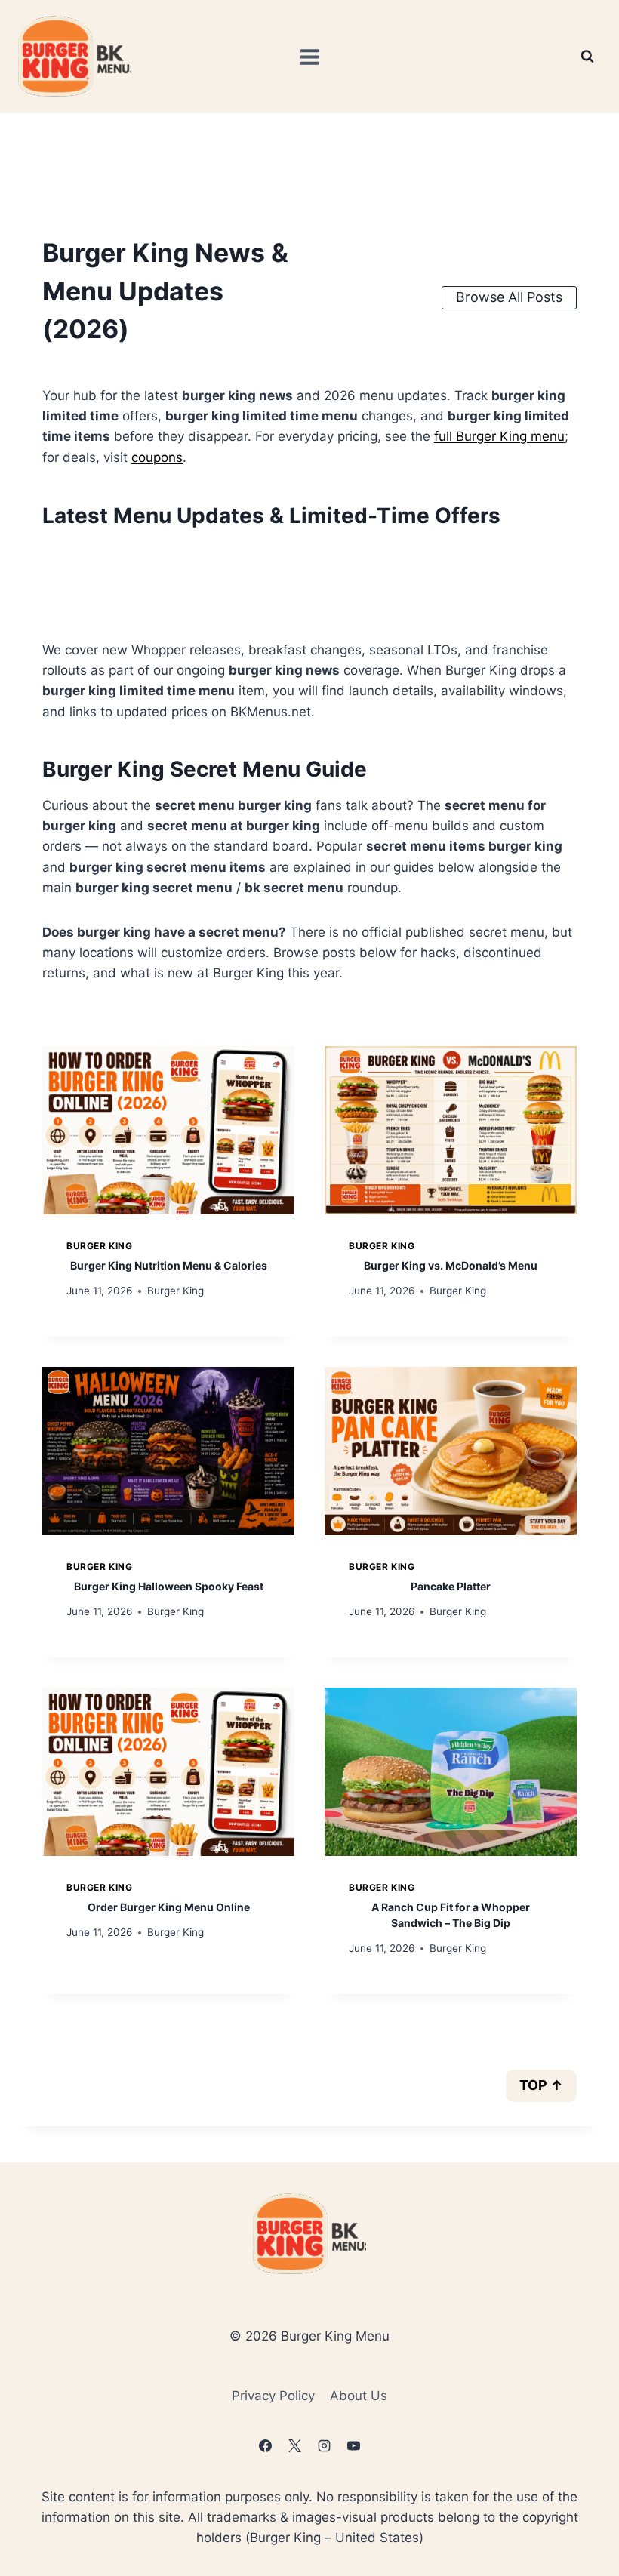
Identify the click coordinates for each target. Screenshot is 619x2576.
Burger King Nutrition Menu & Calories (169, 1265)
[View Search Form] (587, 57)
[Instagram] (325, 2446)
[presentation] (168, 1130)
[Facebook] (265, 2446)
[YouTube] (354, 2446)
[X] (294, 2446)
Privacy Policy (273, 2396)
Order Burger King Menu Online (169, 1907)
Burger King (100, 1246)
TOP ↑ (541, 2085)
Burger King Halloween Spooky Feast (169, 1586)
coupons (157, 457)
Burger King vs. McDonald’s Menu (451, 1265)
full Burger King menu (499, 436)
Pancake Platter (451, 1586)
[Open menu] (309, 57)
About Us (359, 2396)
